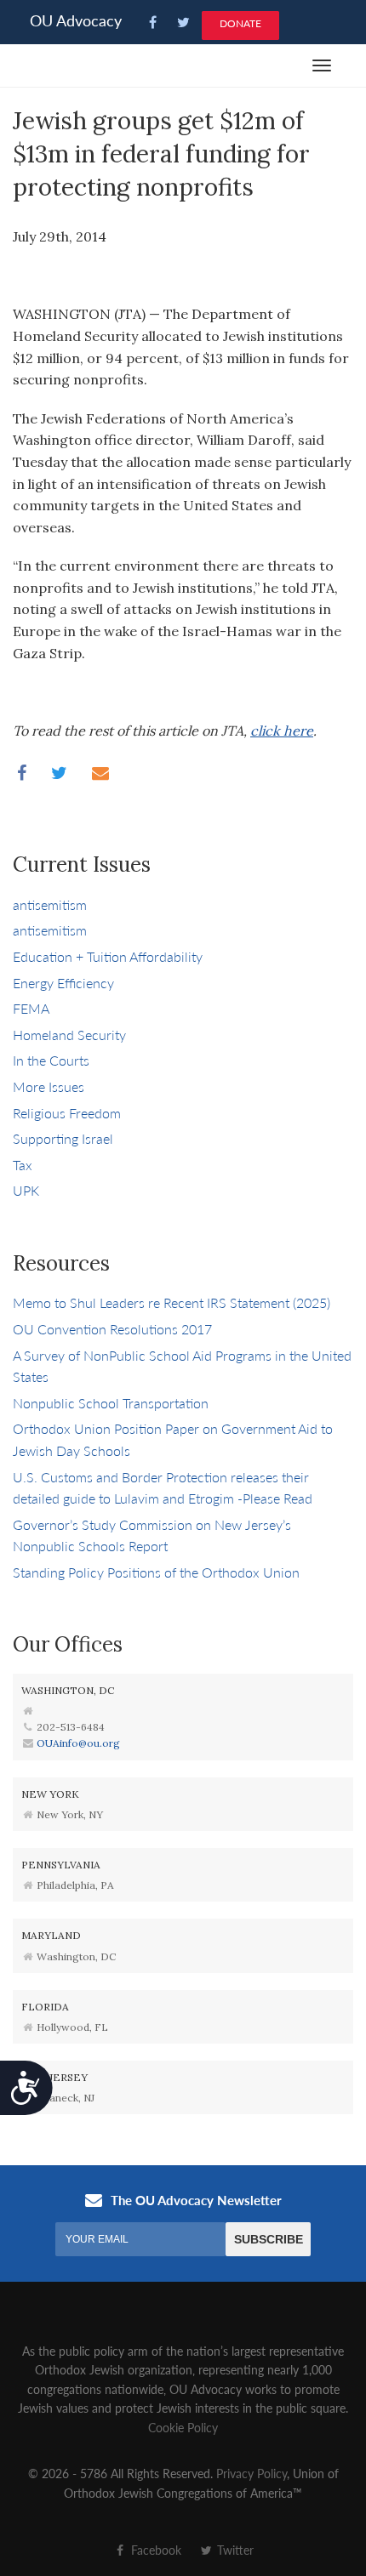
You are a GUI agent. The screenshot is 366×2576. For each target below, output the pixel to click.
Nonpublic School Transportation (111, 1403)
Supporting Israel (63, 1138)
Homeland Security (69, 1035)
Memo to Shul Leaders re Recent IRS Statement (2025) (172, 1302)
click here (282, 731)
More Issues (49, 1086)
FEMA (31, 1008)
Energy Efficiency (63, 983)
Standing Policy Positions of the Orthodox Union (156, 1572)
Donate (240, 23)
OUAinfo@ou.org (78, 1743)
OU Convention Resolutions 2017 (112, 1329)
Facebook (154, 2550)
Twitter (234, 2550)
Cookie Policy (183, 2427)
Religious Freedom (67, 1113)
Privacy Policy (252, 2473)
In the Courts (51, 1060)
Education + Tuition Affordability (108, 956)
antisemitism (50, 904)
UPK (26, 1190)
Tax (23, 1165)
